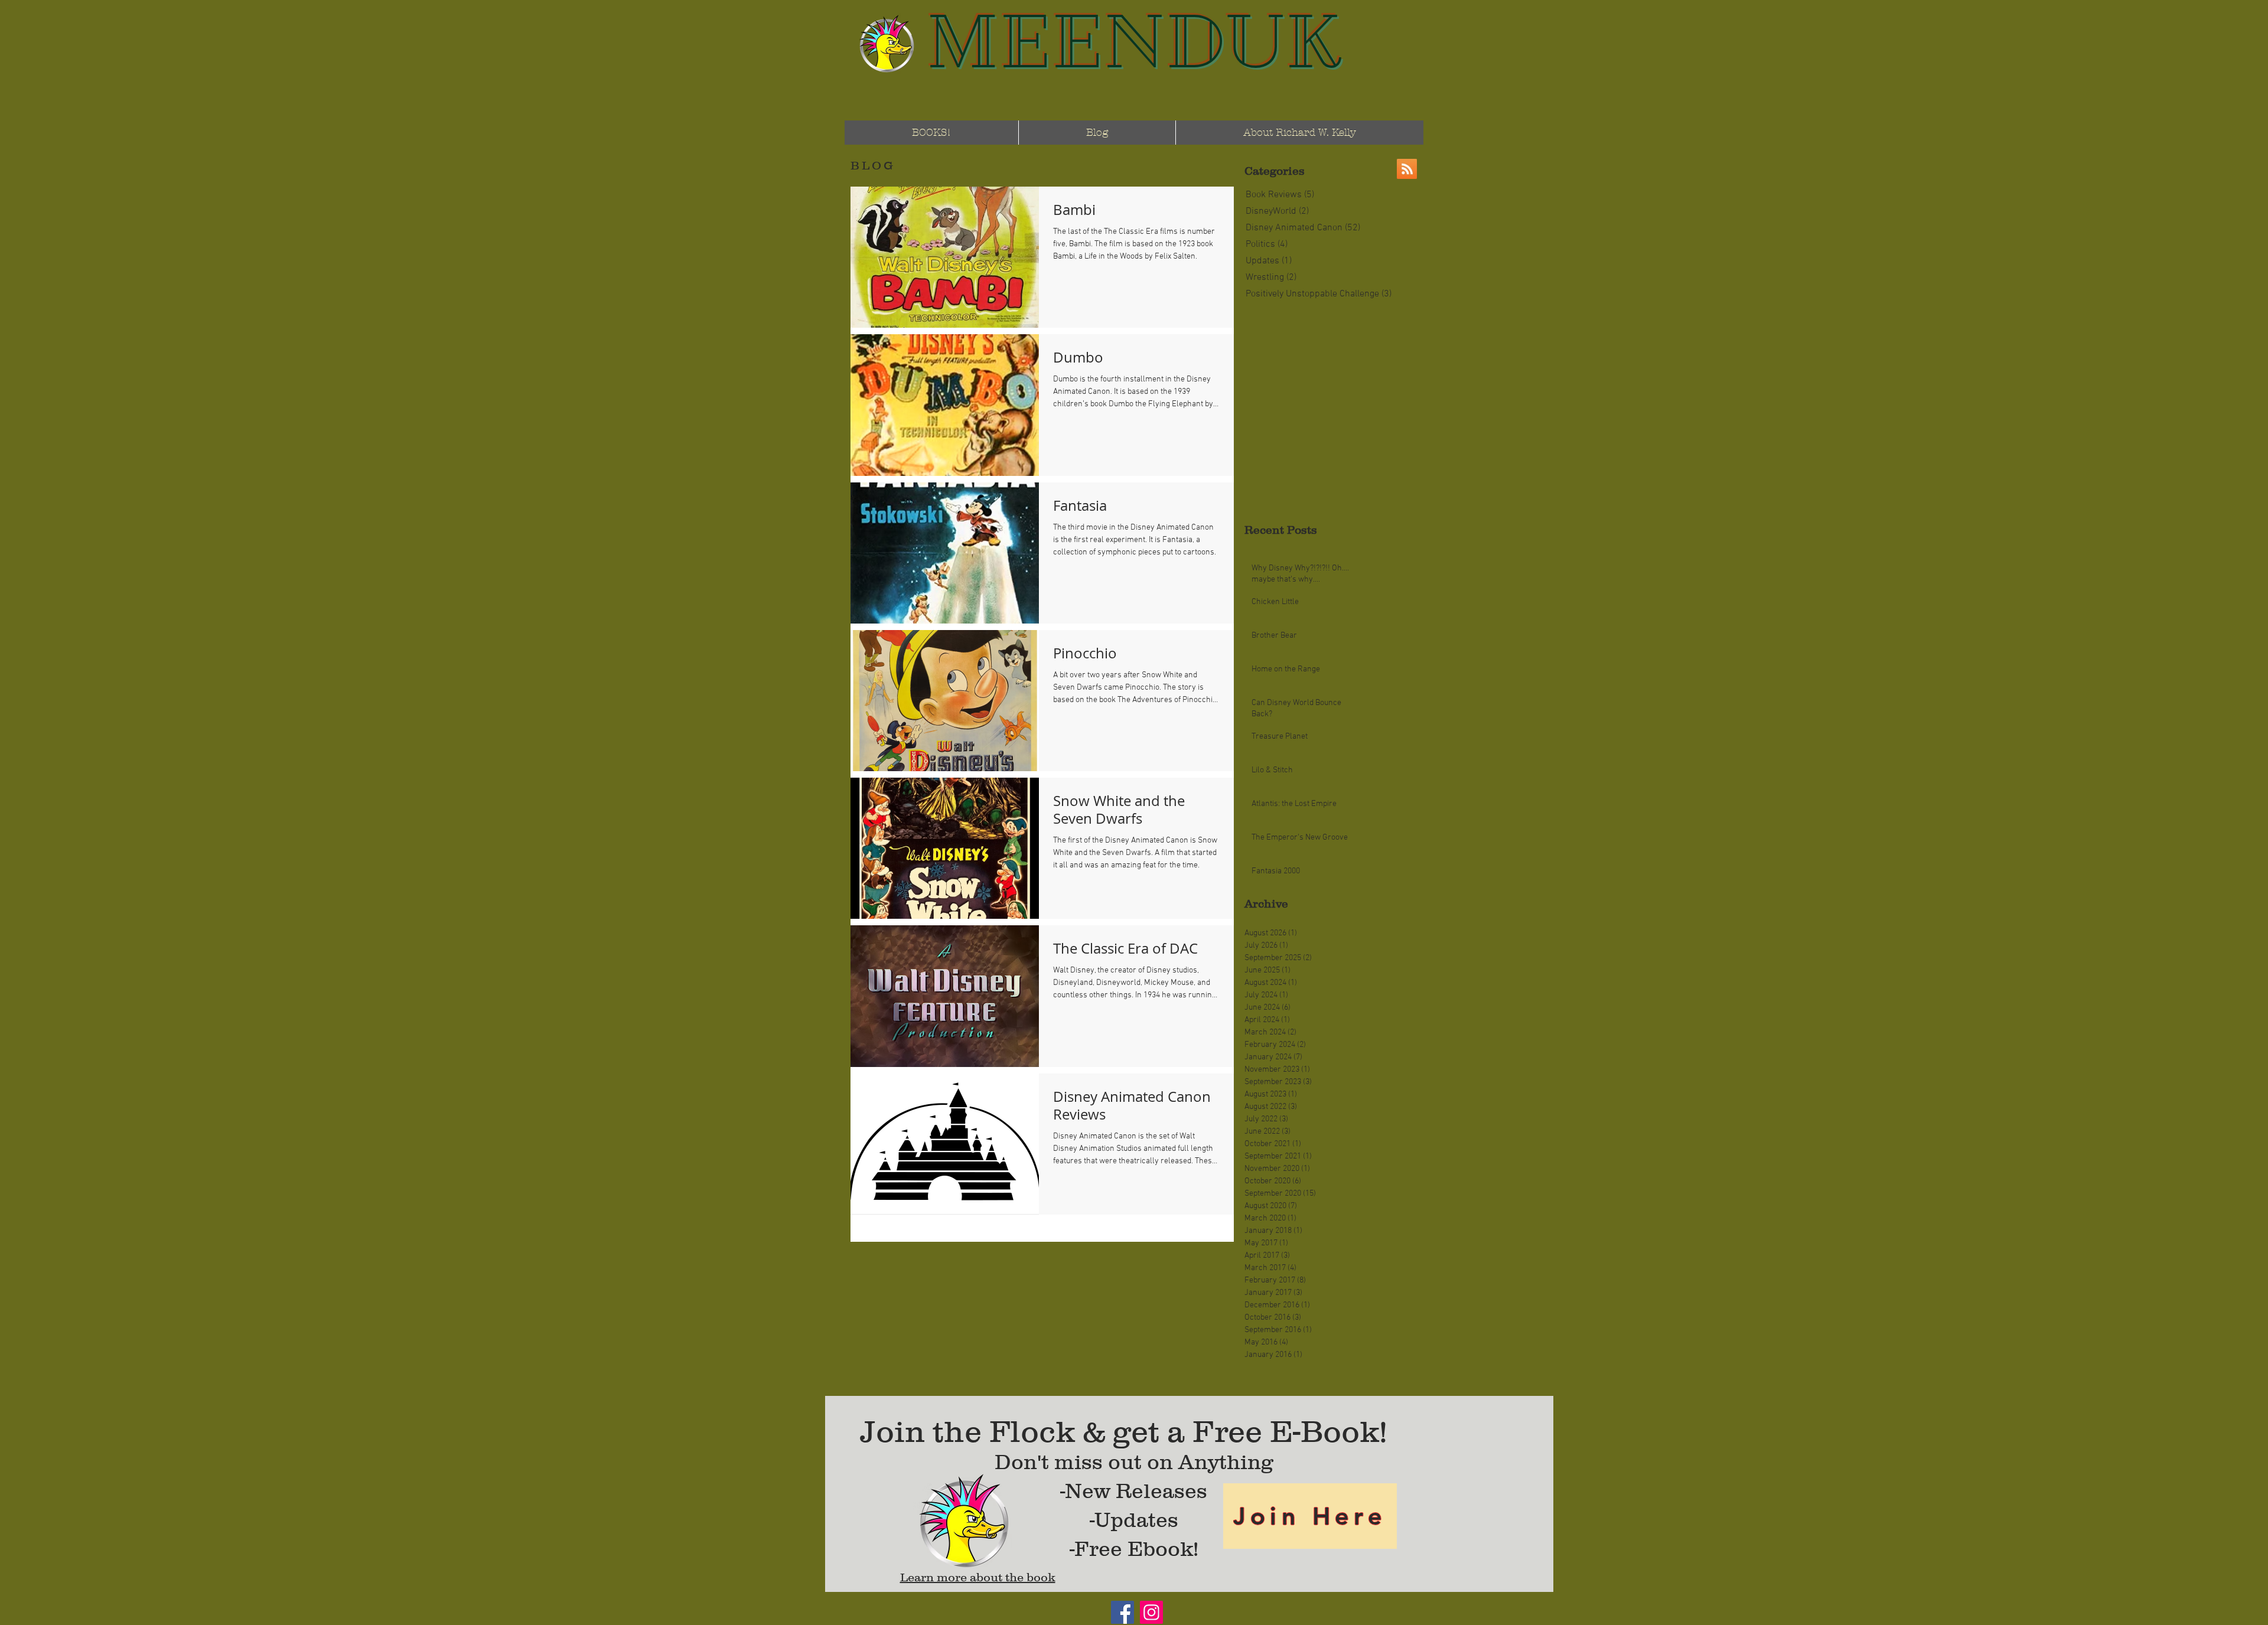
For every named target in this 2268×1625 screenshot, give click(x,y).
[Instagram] (1151, 1612)
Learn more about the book (978, 1577)
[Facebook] (1122, 1612)
